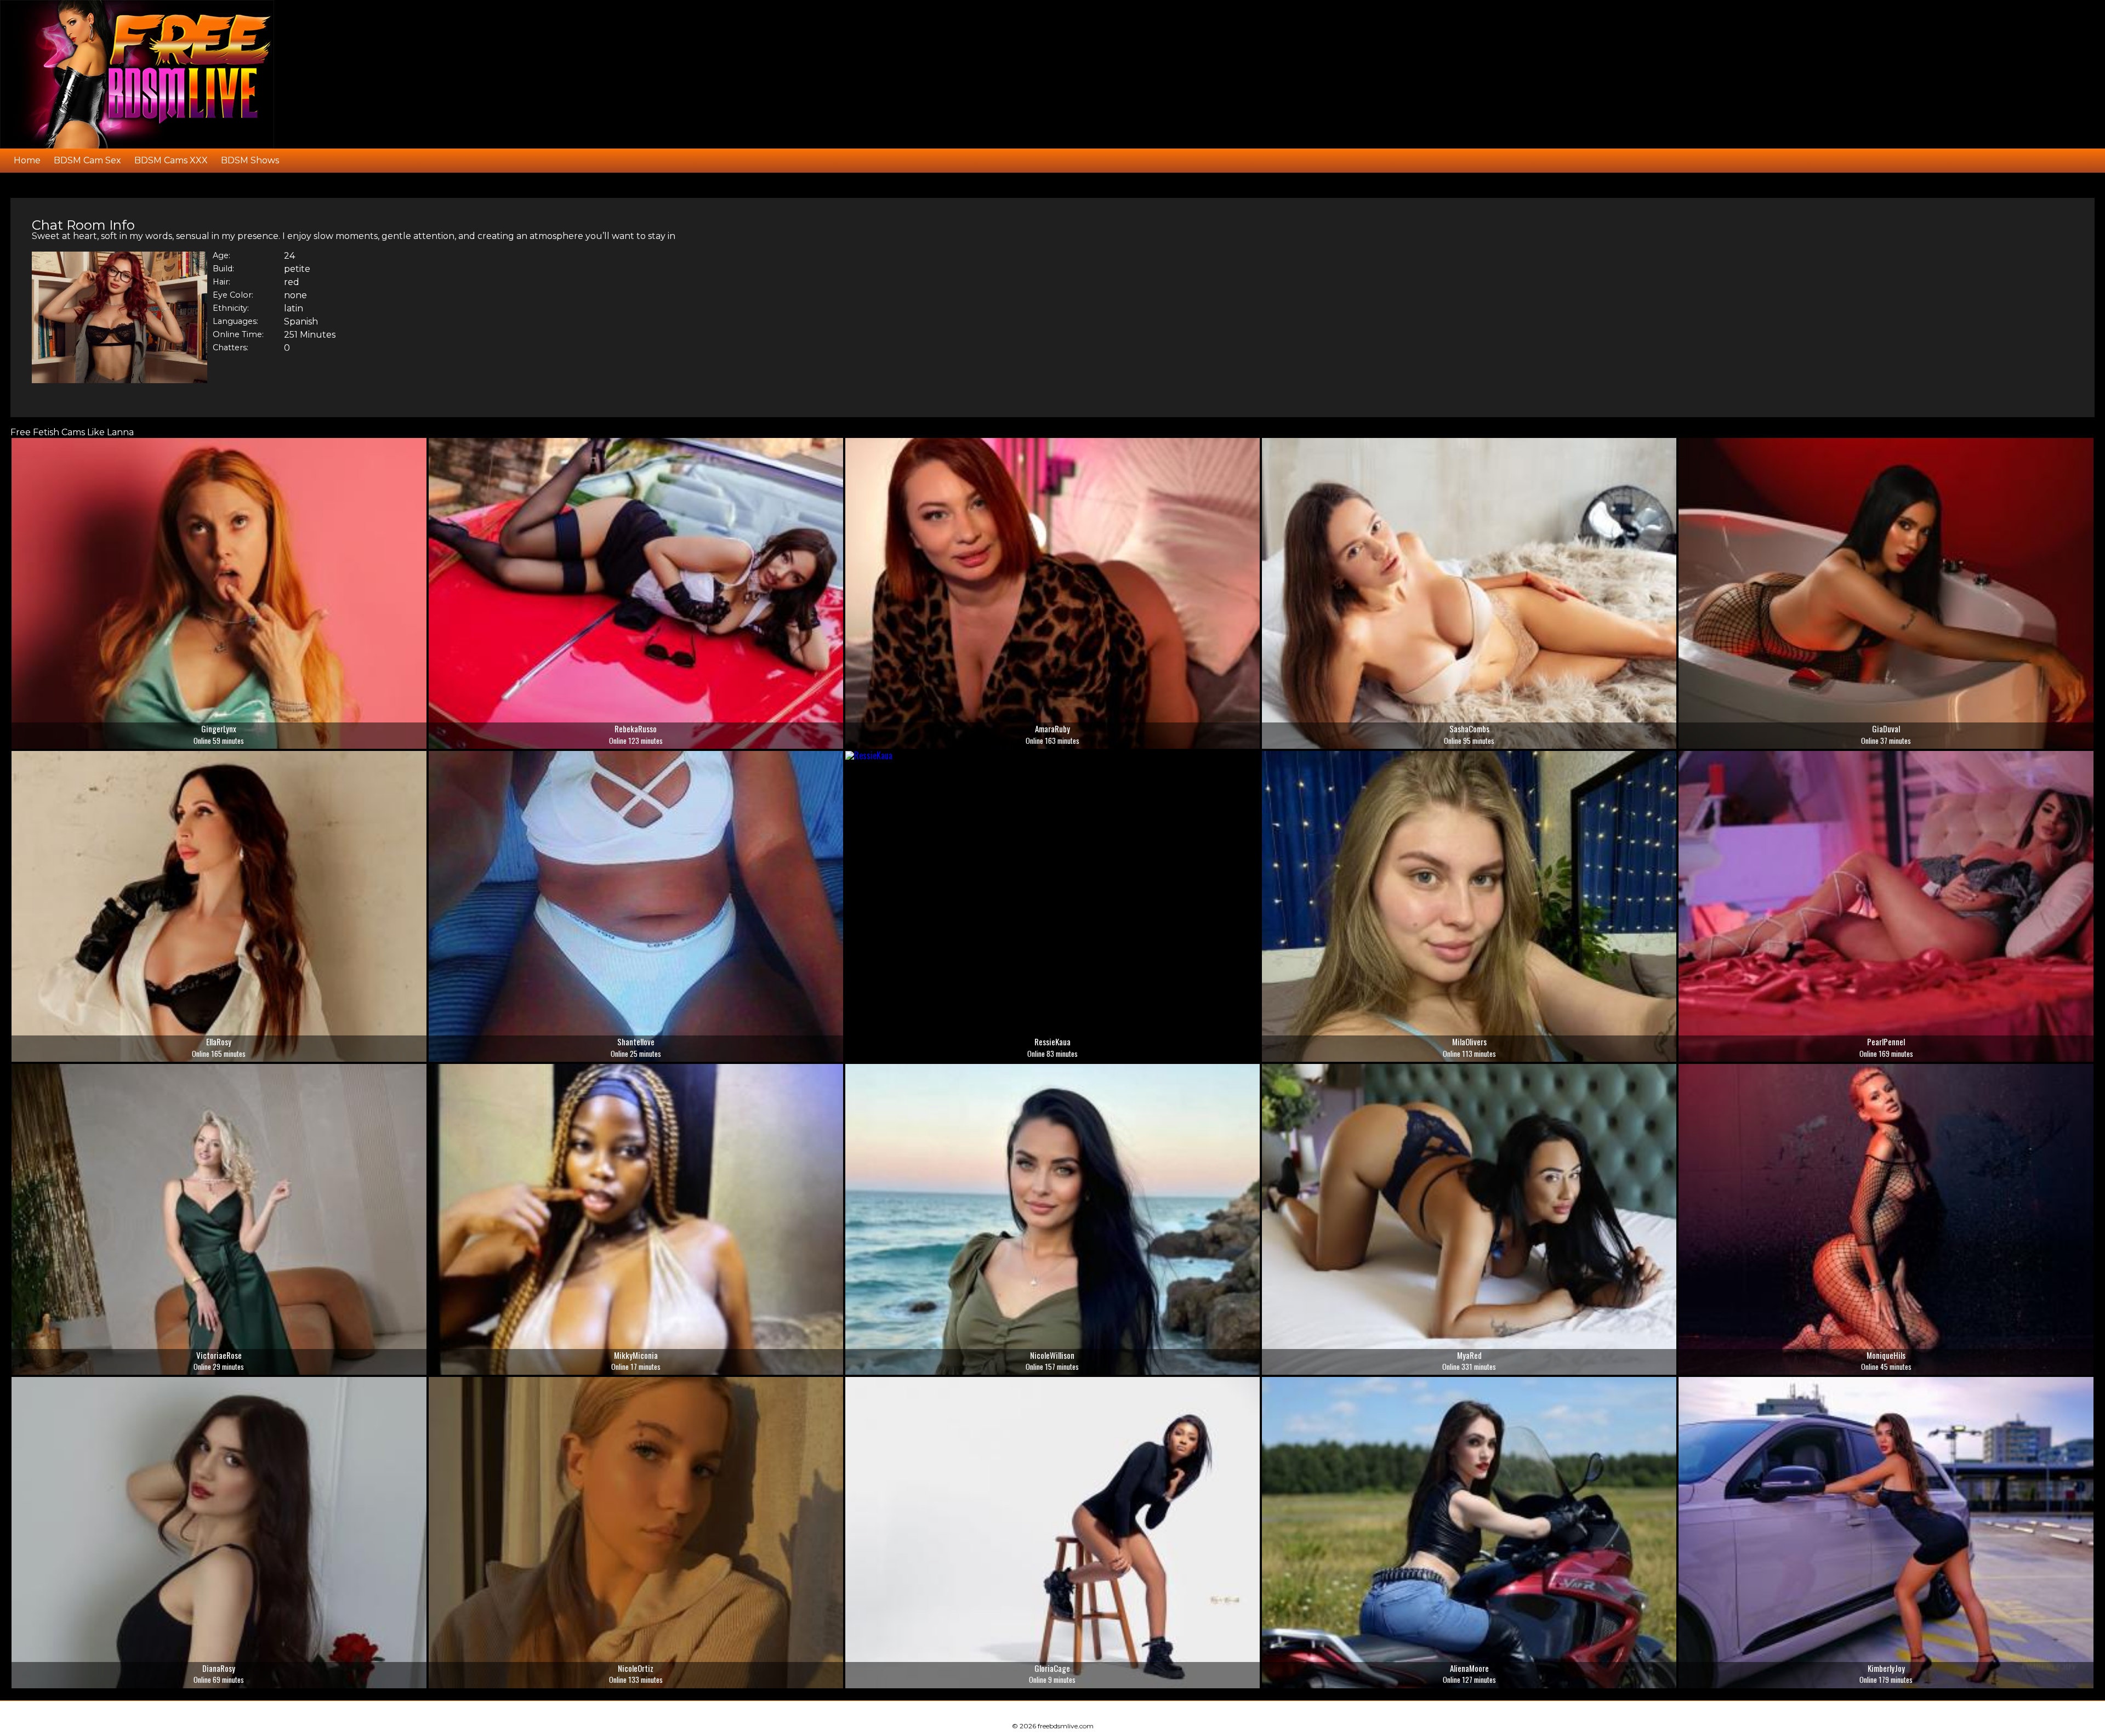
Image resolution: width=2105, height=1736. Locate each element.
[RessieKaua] (869, 755)
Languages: (235, 322)
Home (27, 160)
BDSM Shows (250, 160)
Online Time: (238, 335)
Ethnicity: (231, 309)
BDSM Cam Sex (87, 160)
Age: (221, 256)
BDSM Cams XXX (171, 160)
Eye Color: (233, 295)
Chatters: (231, 348)
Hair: (221, 282)
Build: (223, 269)
